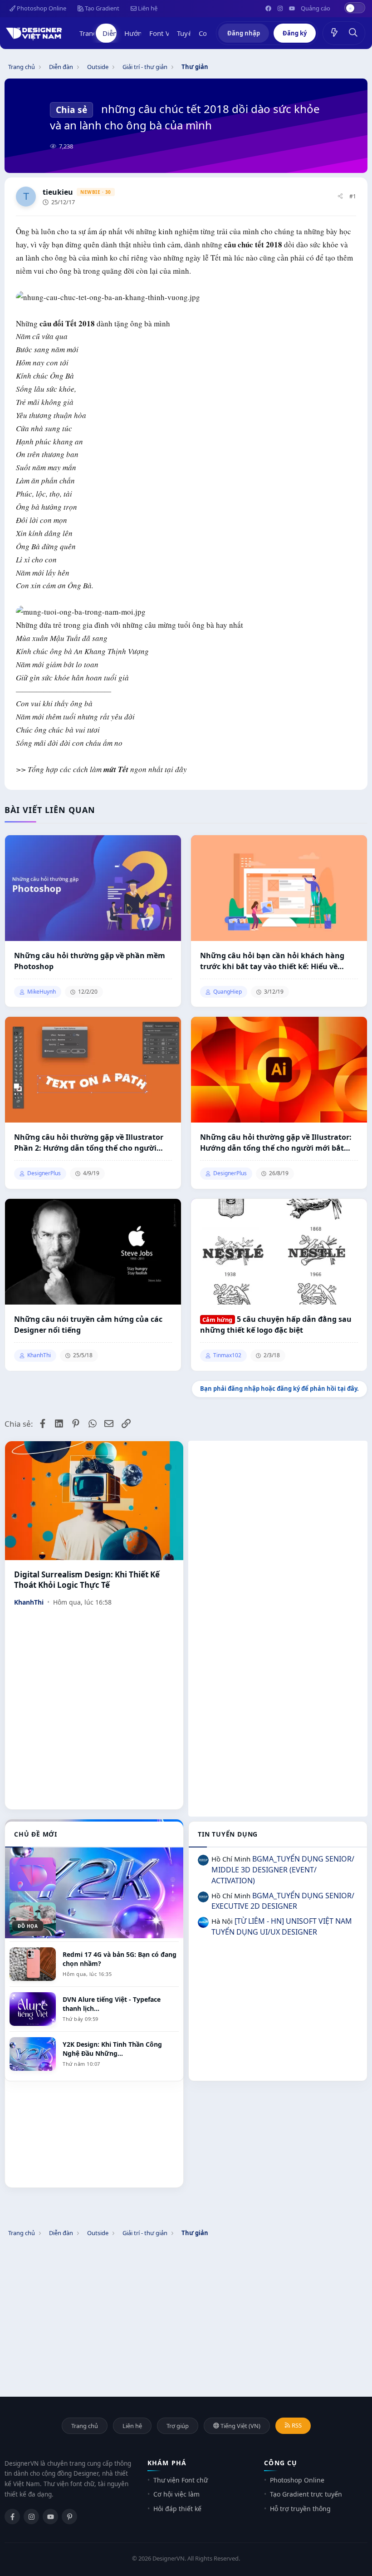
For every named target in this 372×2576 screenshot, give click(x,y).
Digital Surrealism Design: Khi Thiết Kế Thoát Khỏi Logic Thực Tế (87, 1580)
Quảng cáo (316, 8)
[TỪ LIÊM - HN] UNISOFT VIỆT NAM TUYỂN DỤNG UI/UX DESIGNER (282, 1926)
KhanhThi (29, 1602)
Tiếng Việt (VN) (240, 2426)
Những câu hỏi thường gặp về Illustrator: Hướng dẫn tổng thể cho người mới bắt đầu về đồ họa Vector (276, 1143)
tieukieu (58, 192)
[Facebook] (12, 2517)
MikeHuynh (42, 992)
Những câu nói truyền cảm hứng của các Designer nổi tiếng (88, 1325)
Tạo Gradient (101, 8)
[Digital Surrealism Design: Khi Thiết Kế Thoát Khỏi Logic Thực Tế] (94, 1501)
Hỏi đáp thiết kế (177, 2509)
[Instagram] (31, 2517)
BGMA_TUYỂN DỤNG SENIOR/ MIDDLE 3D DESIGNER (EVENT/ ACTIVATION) (283, 1870)
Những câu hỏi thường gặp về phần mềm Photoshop (90, 961)
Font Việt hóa (170, 33)
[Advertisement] (278, 1504)
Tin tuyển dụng (228, 1834)
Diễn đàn (117, 33)
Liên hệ (147, 8)
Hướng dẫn (142, 33)
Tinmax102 (227, 1355)
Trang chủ (95, 33)
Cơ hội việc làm (176, 2494)
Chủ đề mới (36, 1834)
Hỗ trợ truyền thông (300, 2509)
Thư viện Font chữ (181, 2480)
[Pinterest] (69, 2517)
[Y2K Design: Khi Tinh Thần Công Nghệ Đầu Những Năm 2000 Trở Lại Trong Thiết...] (94, 1879)
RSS (296, 2425)
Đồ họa (28, 1926)
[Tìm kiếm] (353, 33)
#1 (353, 196)
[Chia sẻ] (340, 197)
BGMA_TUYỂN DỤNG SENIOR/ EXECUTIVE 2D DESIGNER (283, 1901)
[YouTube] (50, 2517)
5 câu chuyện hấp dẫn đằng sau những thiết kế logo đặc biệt (276, 1325)
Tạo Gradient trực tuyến (306, 2494)
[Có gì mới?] (334, 33)
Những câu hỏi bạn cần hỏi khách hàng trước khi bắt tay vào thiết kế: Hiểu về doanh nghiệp (272, 961)
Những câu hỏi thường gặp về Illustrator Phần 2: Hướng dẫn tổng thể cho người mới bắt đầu (89, 1143)
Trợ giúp (178, 2426)
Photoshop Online (41, 8)
